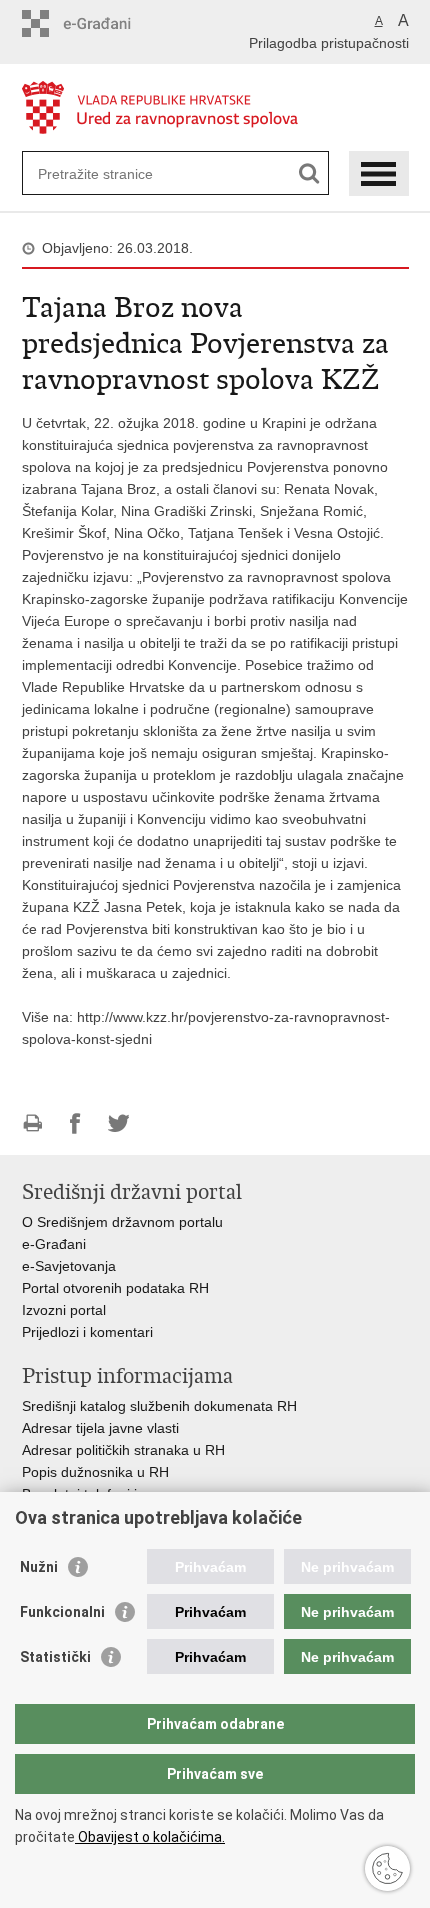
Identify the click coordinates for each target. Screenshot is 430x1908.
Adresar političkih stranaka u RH (123, 1450)
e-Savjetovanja (69, 1266)
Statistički (55, 1657)
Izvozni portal (64, 1310)
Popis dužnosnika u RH (95, 1472)
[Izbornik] (379, 173)
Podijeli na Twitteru (118, 1123)
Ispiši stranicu (32, 1123)
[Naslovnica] (215, 108)
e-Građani (54, 1244)
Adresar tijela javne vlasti (100, 1428)
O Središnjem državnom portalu (122, 1222)
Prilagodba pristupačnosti (329, 43)
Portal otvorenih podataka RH (117, 1288)
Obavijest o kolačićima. (150, 1837)
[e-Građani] (107, 23)
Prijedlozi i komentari (87, 1332)
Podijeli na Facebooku (75, 1123)
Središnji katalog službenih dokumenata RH (159, 1406)
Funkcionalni (62, 1612)
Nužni (39, 1567)
